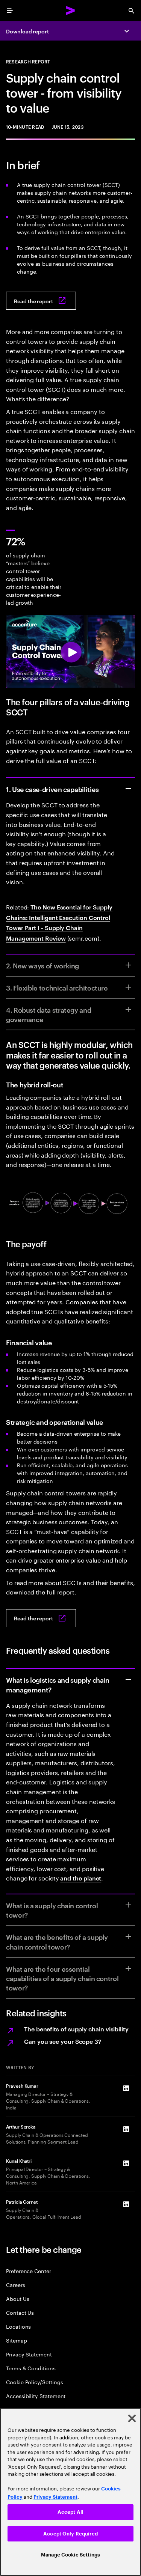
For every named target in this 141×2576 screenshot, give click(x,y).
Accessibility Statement (36, 2396)
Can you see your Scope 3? (63, 2041)
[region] (70, 2492)
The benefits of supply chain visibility (76, 2029)
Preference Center (29, 2271)
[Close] (132, 2418)
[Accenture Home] (71, 11)
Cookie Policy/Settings (34, 2382)
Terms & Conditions (31, 2368)
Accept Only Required (70, 2534)
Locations (18, 2326)
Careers (16, 2285)
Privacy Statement (29, 2354)
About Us (17, 2298)
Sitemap (17, 2340)
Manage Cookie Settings (70, 2555)
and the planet (81, 1878)
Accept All (70, 2512)
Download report (27, 31)
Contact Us (20, 2312)
